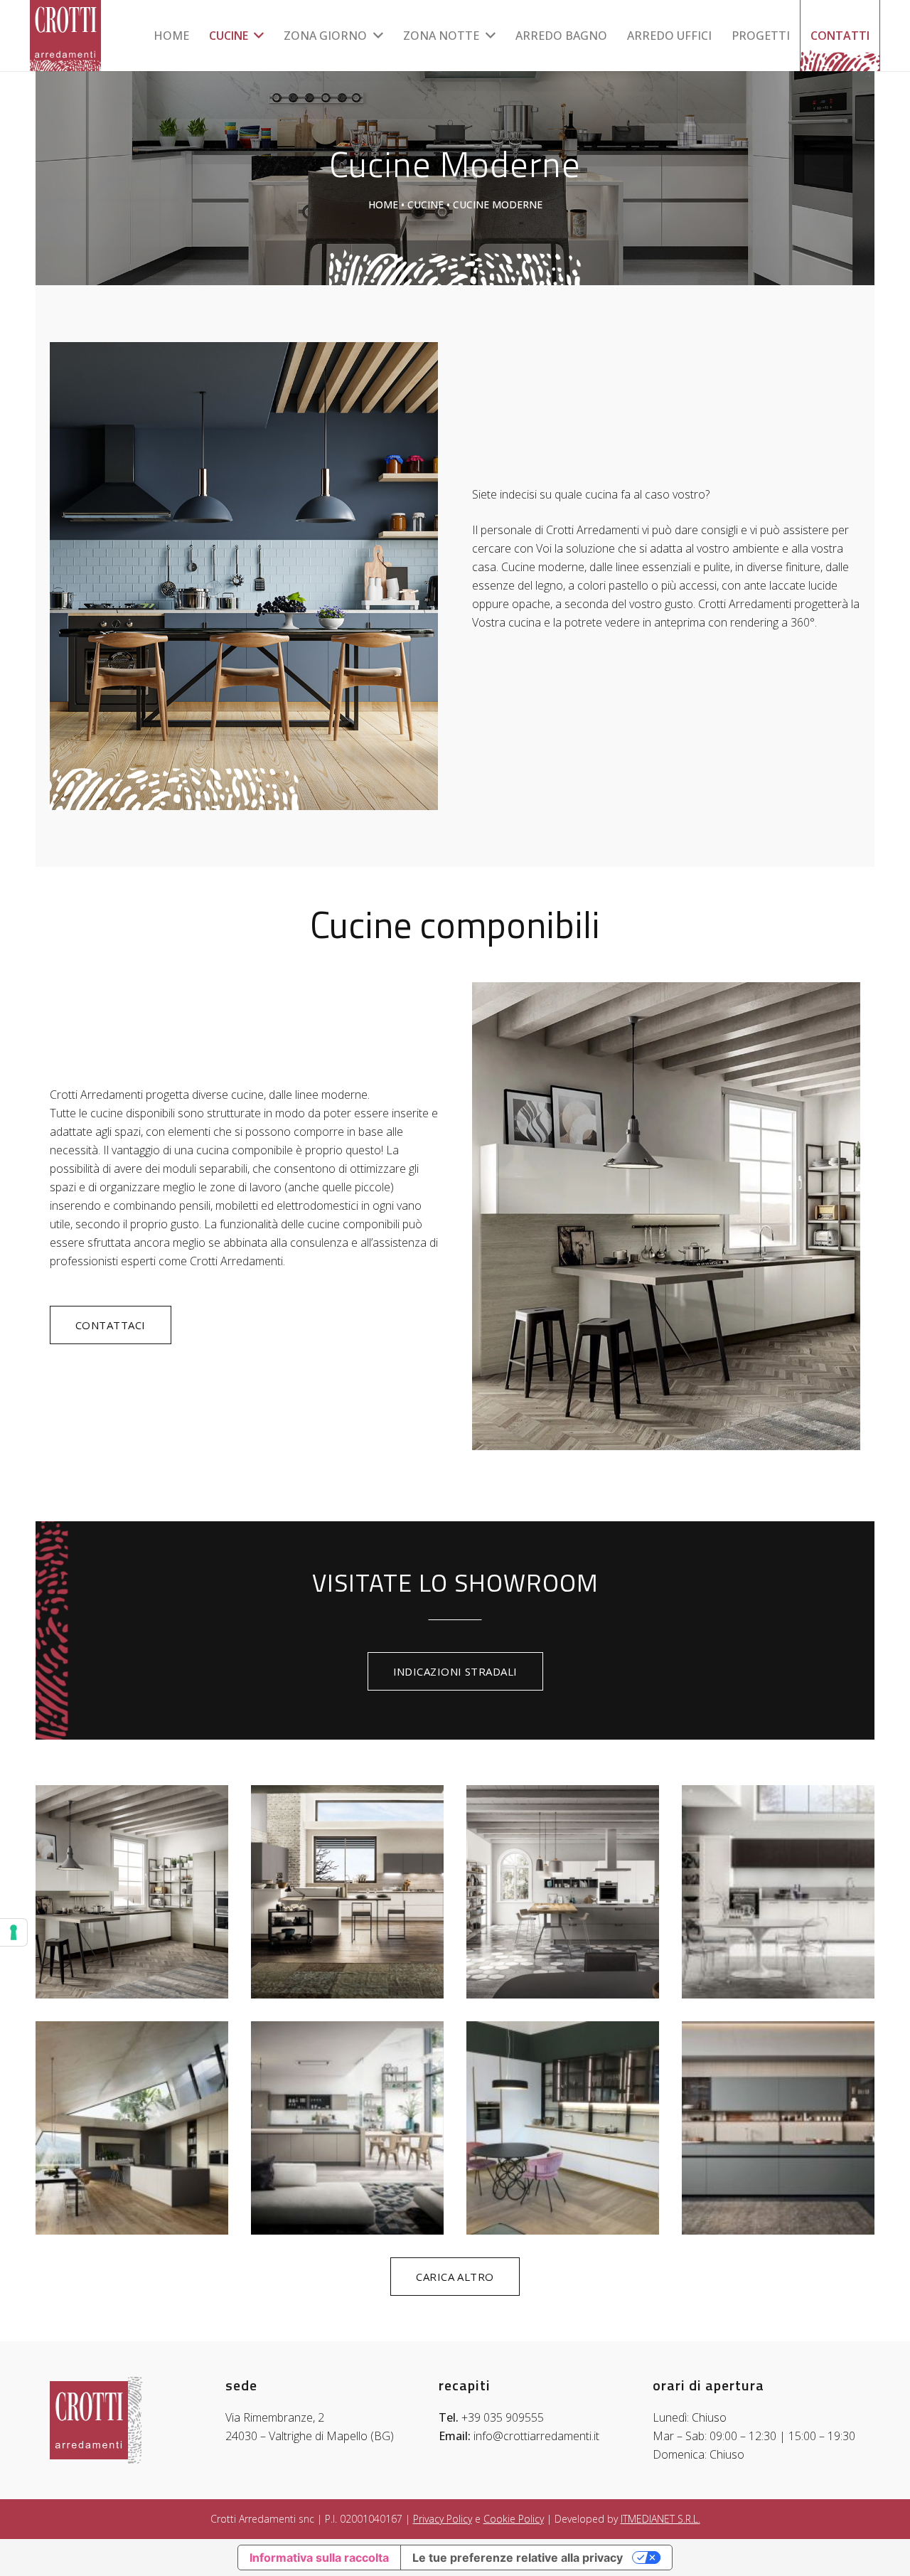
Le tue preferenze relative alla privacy (518, 2558)
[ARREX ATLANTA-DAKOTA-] (347, 1892)
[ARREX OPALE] (132, 2128)
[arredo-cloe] (132, 1892)
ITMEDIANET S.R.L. (660, 2519)
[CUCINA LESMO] (563, 2128)
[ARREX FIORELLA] (778, 1892)
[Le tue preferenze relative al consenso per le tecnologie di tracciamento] (14, 1932)
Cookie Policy (514, 2519)
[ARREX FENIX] (563, 1892)
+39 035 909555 (503, 2417)
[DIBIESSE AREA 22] (778, 2128)
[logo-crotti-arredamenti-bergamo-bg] (65, 36)
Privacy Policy (443, 2519)
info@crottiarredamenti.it (536, 2436)
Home (383, 204)
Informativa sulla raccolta (319, 2558)
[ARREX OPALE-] (347, 2128)
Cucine (425, 204)
